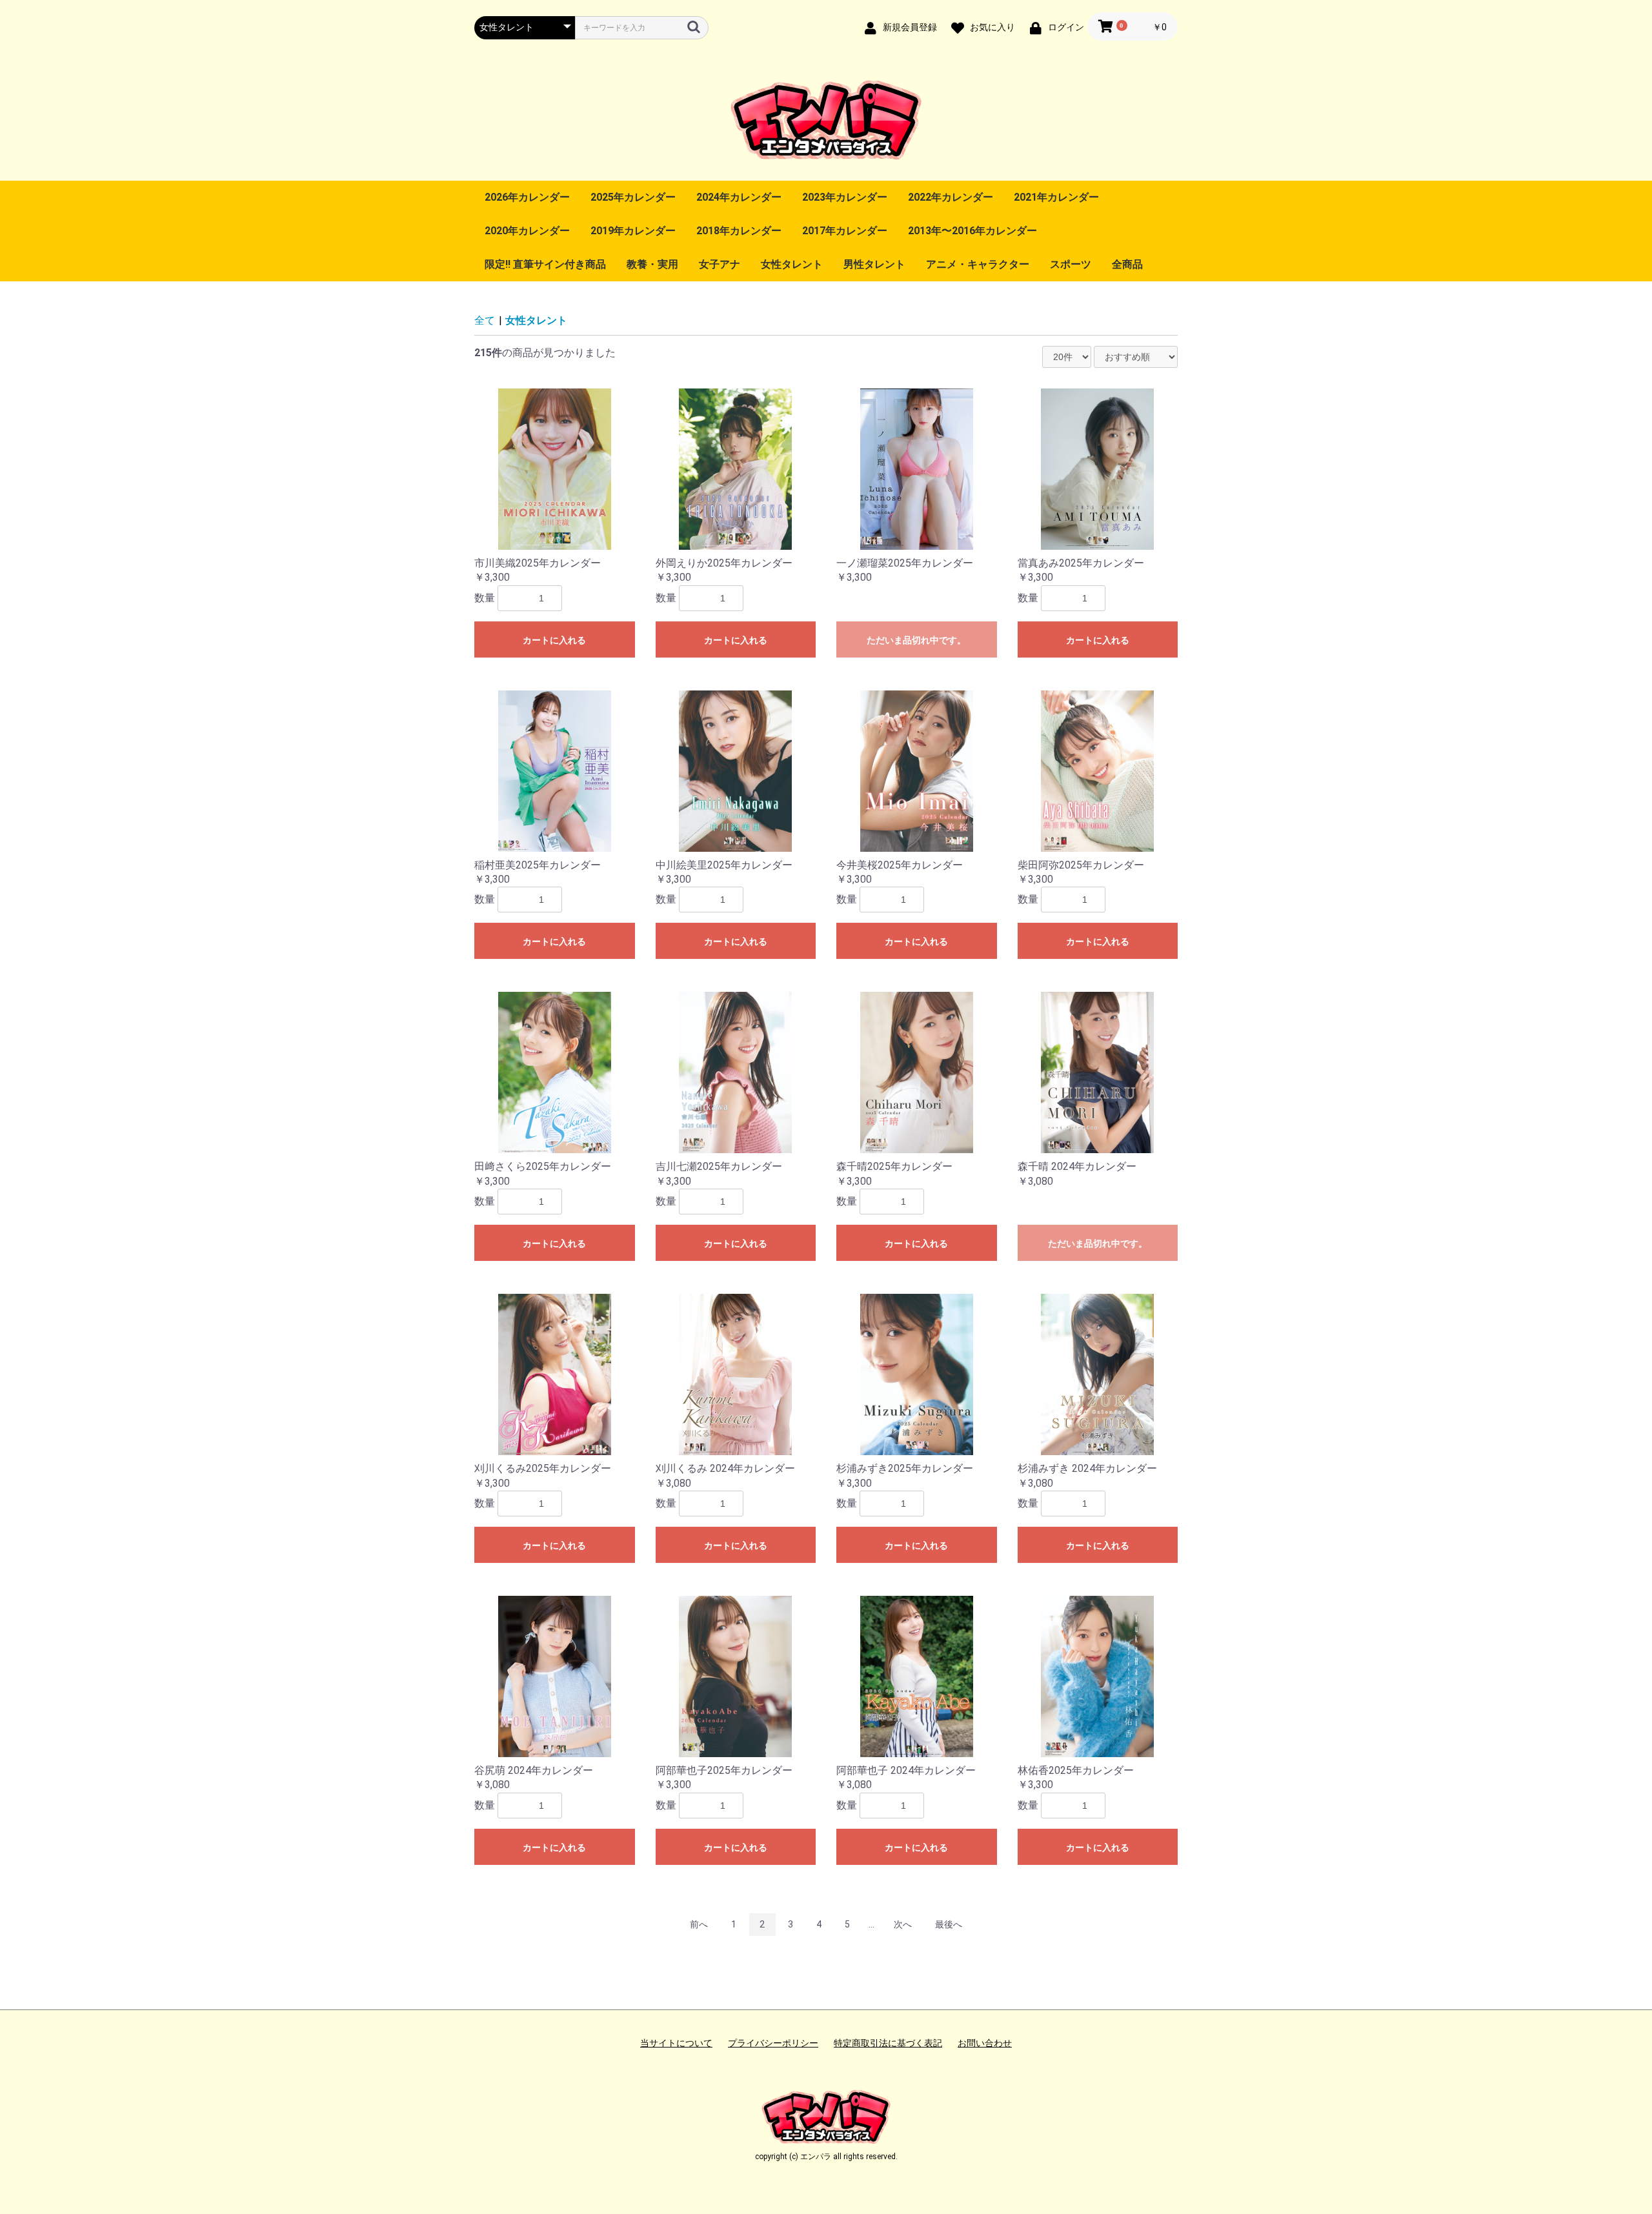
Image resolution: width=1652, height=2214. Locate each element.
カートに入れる (554, 640)
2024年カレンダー (739, 197)
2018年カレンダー (739, 231)
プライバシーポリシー (773, 2043)
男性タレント (874, 264)
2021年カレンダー (1056, 197)
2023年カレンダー (845, 197)
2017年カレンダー (845, 231)
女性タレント (792, 264)
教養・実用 (652, 264)
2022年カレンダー (951, 197)
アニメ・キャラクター (978, 264)
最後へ (949, 1924)
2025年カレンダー (633, 197)
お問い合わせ (985, 2043)
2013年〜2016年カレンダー (972, 231)
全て (485, 320)
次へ (903, 1924)
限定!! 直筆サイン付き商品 (545, 264)
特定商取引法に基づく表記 (888, 2043)
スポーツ (1071, 264)
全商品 (1127, 264)
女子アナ (720, 264)
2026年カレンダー (527, 197)
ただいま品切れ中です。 (916, 640)
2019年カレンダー (633, 231)
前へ (699, 1924)
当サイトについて (676, 2043)
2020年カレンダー (527, 231)
